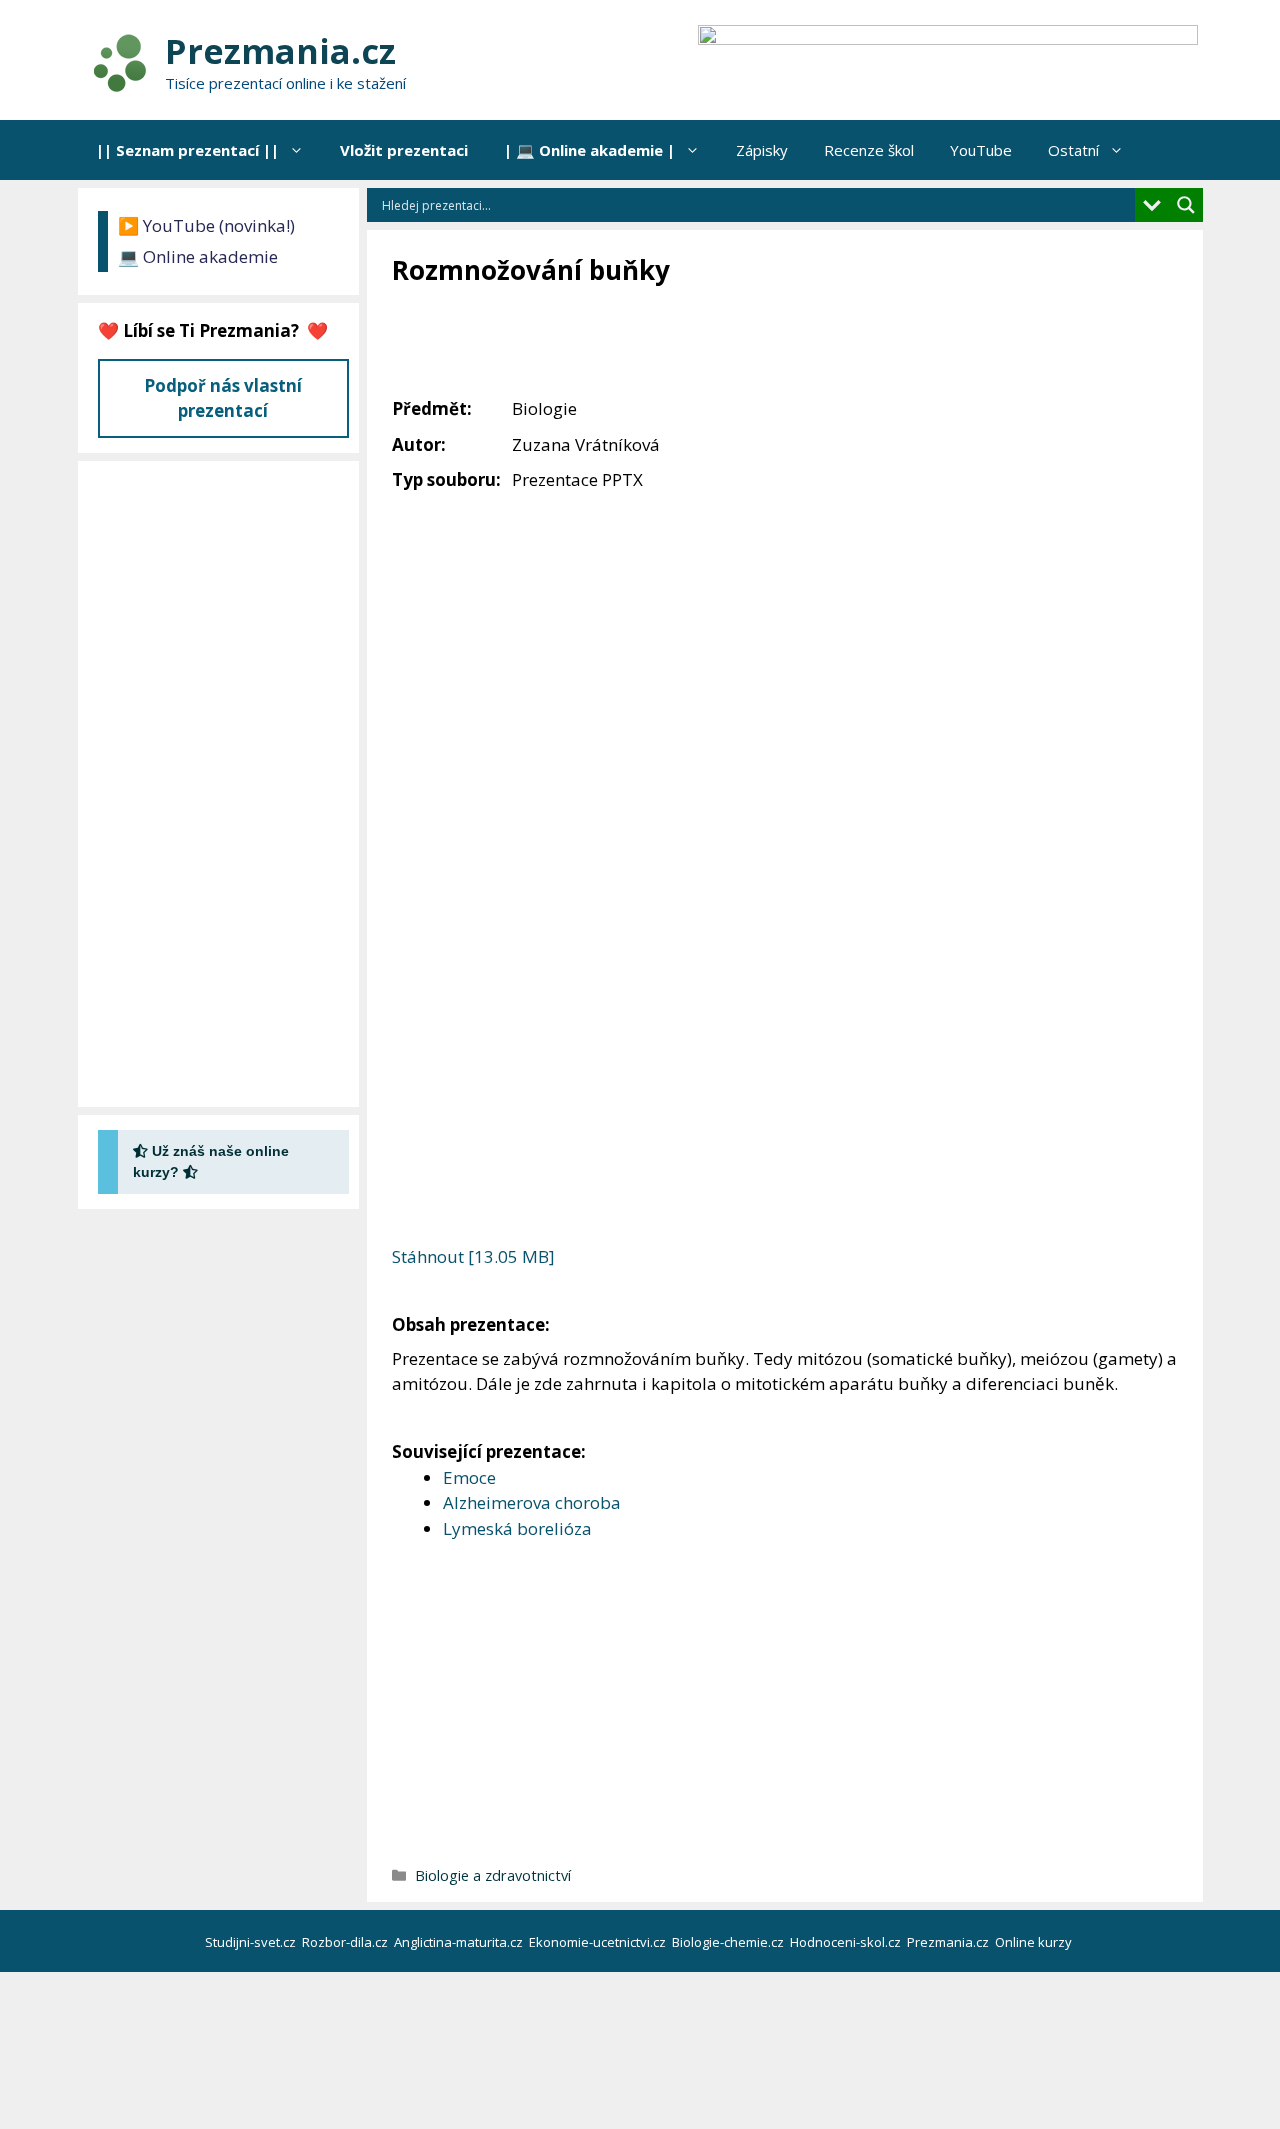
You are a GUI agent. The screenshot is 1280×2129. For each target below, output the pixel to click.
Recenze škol (869, 150)
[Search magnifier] (1186, 205)
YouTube (981, 150)
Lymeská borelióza (517, 1528)
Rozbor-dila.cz (346, 1942)
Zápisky (762, 150)
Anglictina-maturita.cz (460, 1942)
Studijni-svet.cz (252, 1942)
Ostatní (1073, 150)
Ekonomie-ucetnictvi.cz (599, 1942)
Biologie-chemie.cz (729, 1942)
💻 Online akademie (198, 256)
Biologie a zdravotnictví (493, 1875)
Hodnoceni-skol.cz (847, 1942)
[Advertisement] (756, 343)
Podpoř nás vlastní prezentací (223, 398)
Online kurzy (1035, 1942)
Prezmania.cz (280, 51)
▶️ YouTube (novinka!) (206, 225)
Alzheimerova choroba (532, 1502)
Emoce (469, 1477)
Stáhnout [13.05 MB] (473, 1256)
